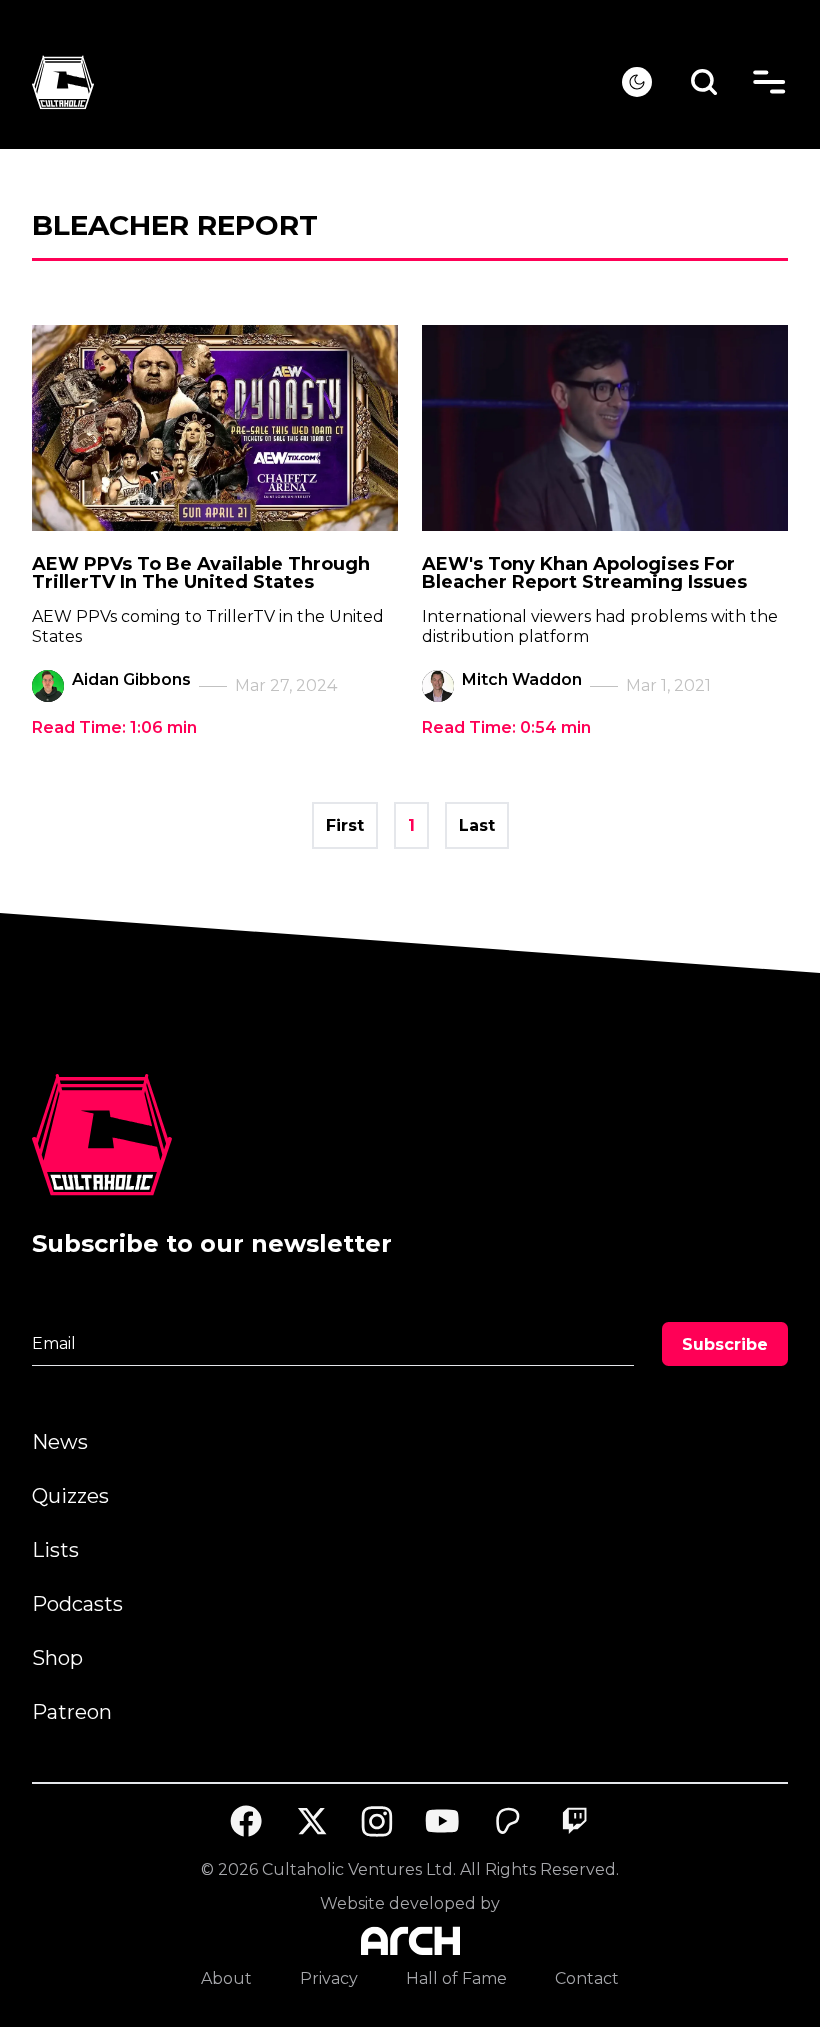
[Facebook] (246, 1821)
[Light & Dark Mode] (637, 82)
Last (477, 825)
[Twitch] (574, 1821)
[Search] (704, 82)
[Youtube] (443, 1821)
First (345, 825)
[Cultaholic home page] (327, 82)
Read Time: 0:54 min (506, 727)
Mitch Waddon (522, 679)
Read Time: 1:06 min (114, 727)
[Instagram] (377, 1821)
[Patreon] (509, 1821)
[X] (312, 1821)
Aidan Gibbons (131, 679)
